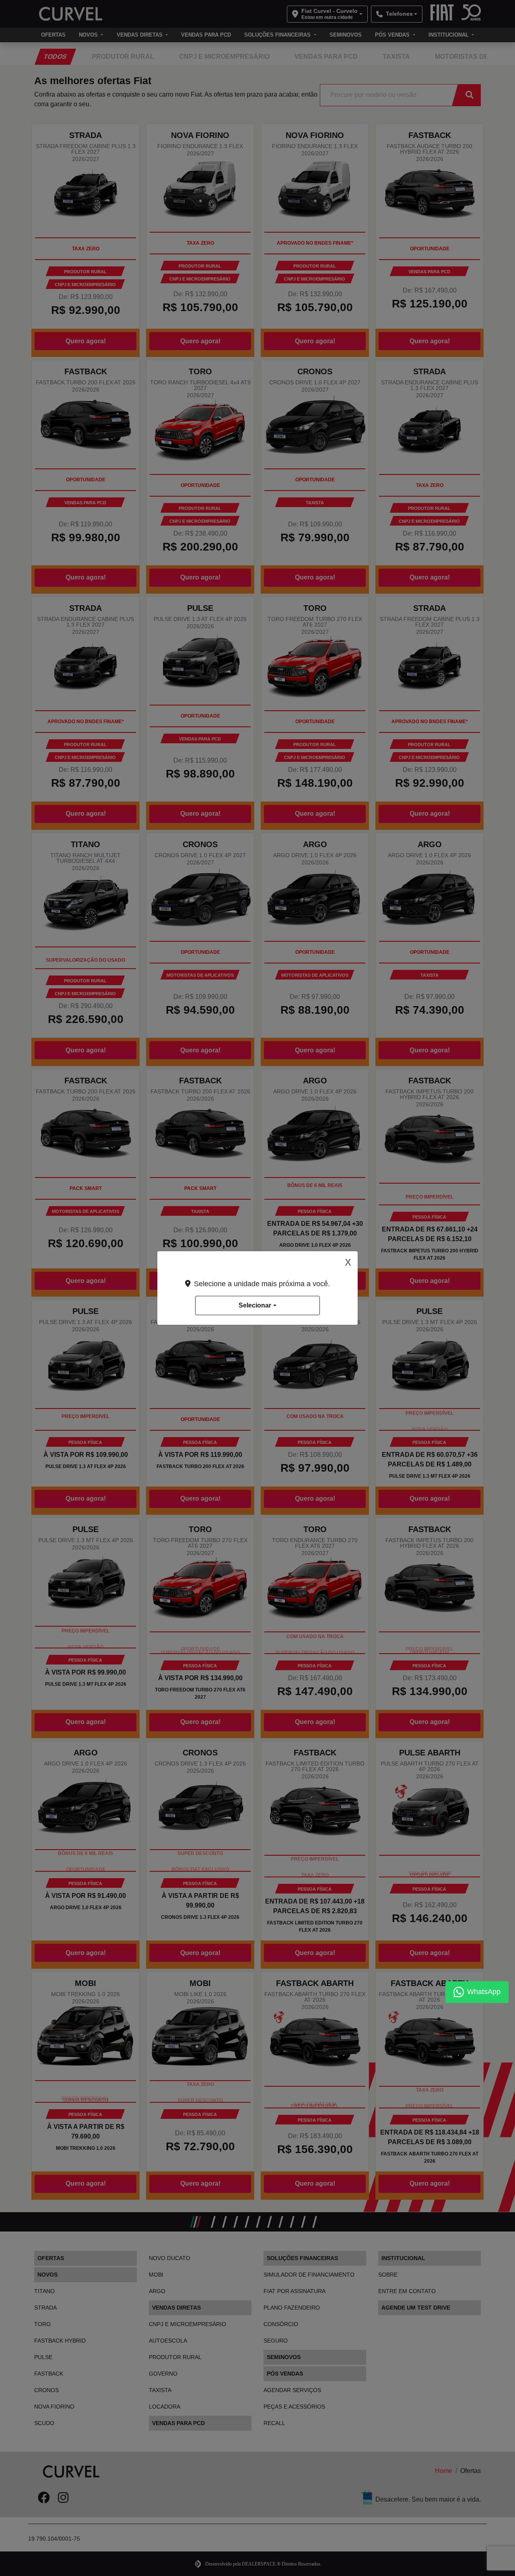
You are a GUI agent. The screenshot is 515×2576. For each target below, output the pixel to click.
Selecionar (255, 1305)
